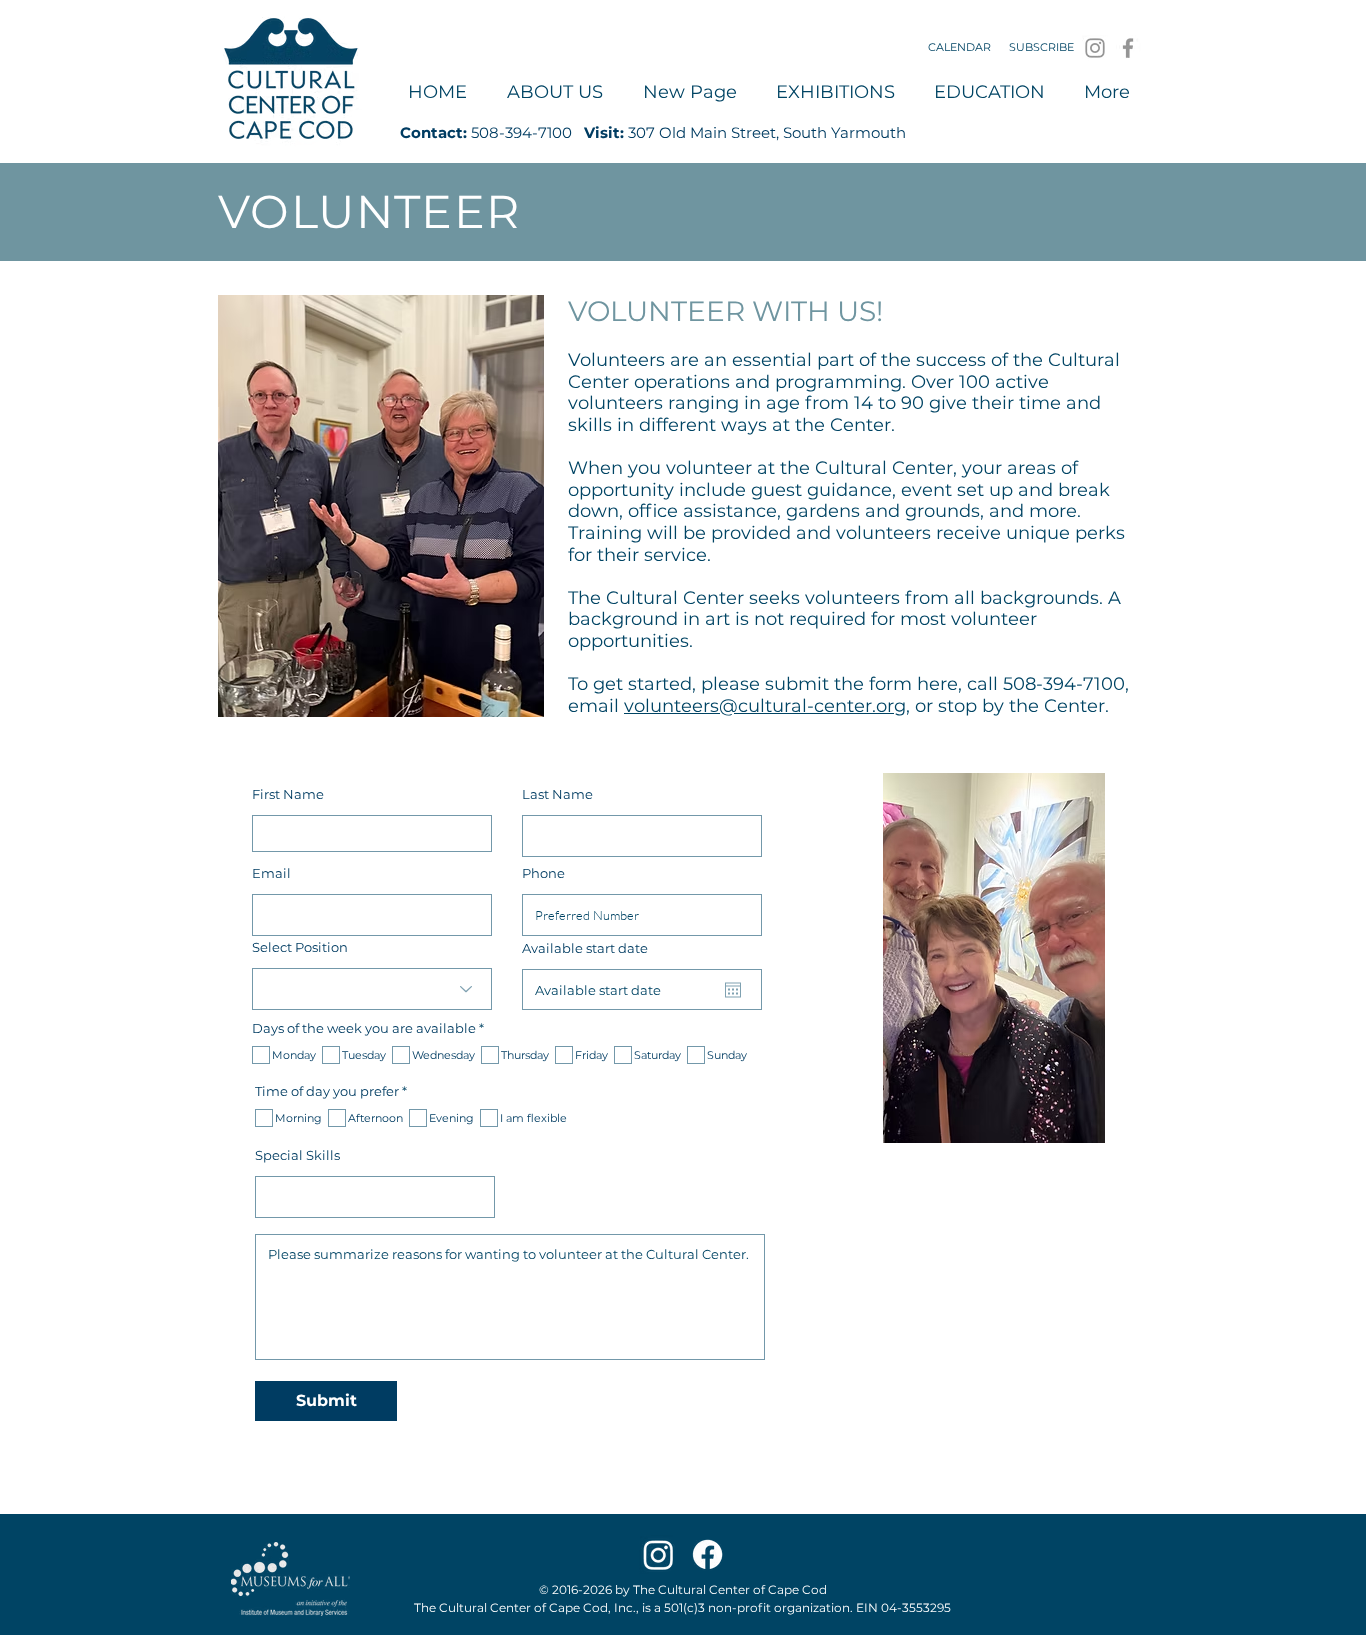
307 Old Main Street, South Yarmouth (767, 132)
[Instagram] (1095, 48)
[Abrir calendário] (733, 990)
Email (271, 873)
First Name (288, 794)
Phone (543, 873)
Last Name (557, 794)
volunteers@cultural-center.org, (767, 706)
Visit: (604, 132)
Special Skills (297, 1155)
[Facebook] (1128, 48)
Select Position (300, 947)
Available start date (593, 948)
